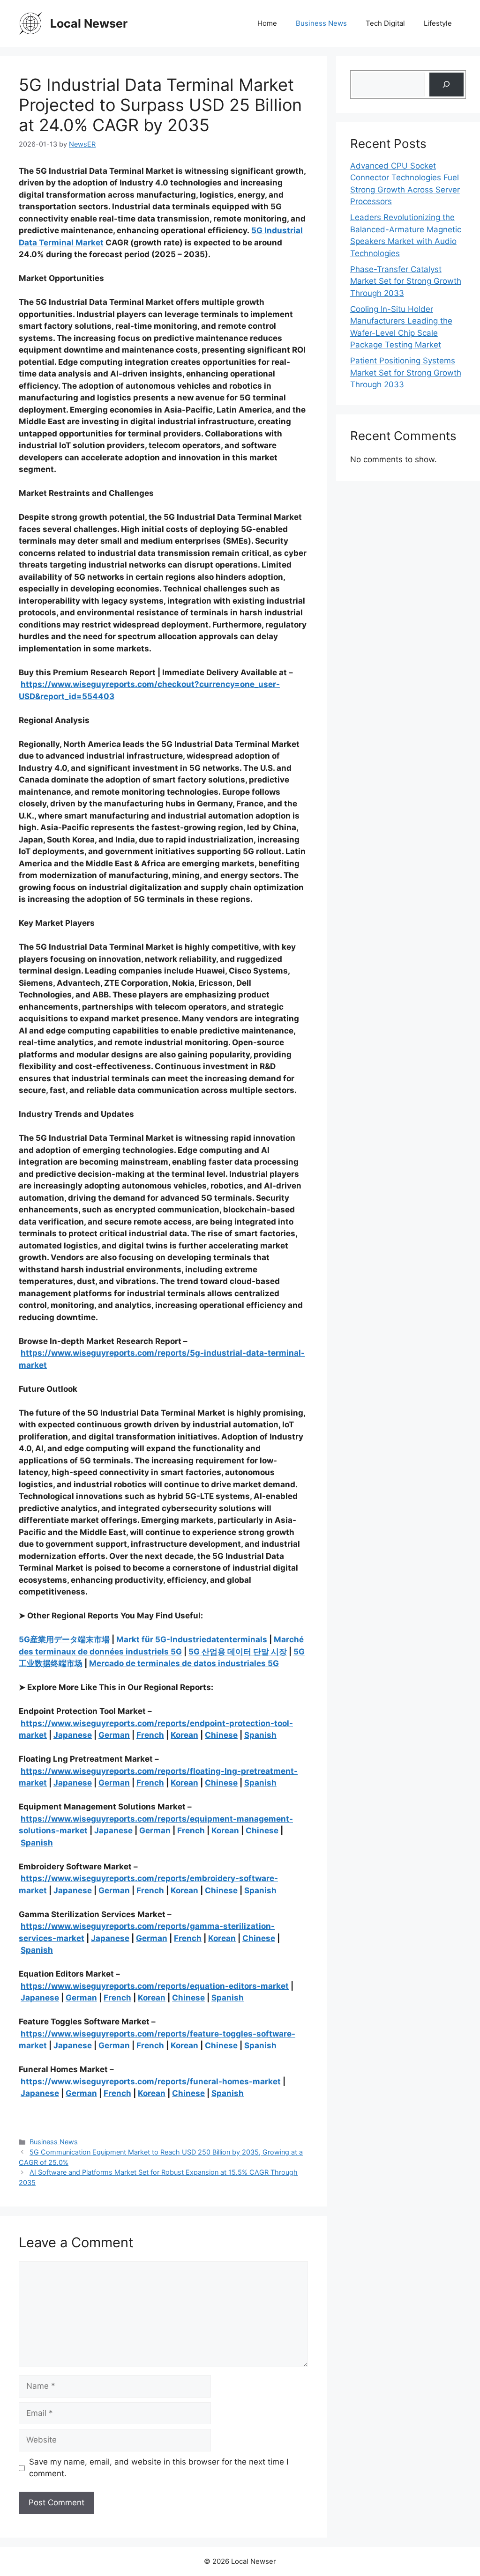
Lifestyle (438, 23)
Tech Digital (385, 23)
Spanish (260, 1735)
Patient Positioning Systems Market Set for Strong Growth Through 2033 (406, 373)
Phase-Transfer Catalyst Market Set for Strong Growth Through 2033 (406, 281)
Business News (321, 23)
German (114, 1735)
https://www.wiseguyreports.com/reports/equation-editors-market (155, 1986)
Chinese (221, 1735)
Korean (184, 1735)
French (150, 1735)
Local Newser (89, 23)
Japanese (73, 1735)
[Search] (446, 85)
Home (267, 23)
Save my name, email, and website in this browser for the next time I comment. (159, 2468)
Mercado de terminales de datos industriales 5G (184, 1663)
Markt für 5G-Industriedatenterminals (192, 1639)
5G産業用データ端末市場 (64, 1639)
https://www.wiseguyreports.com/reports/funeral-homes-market (151, 2081)
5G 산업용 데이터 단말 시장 (238, 1652)
